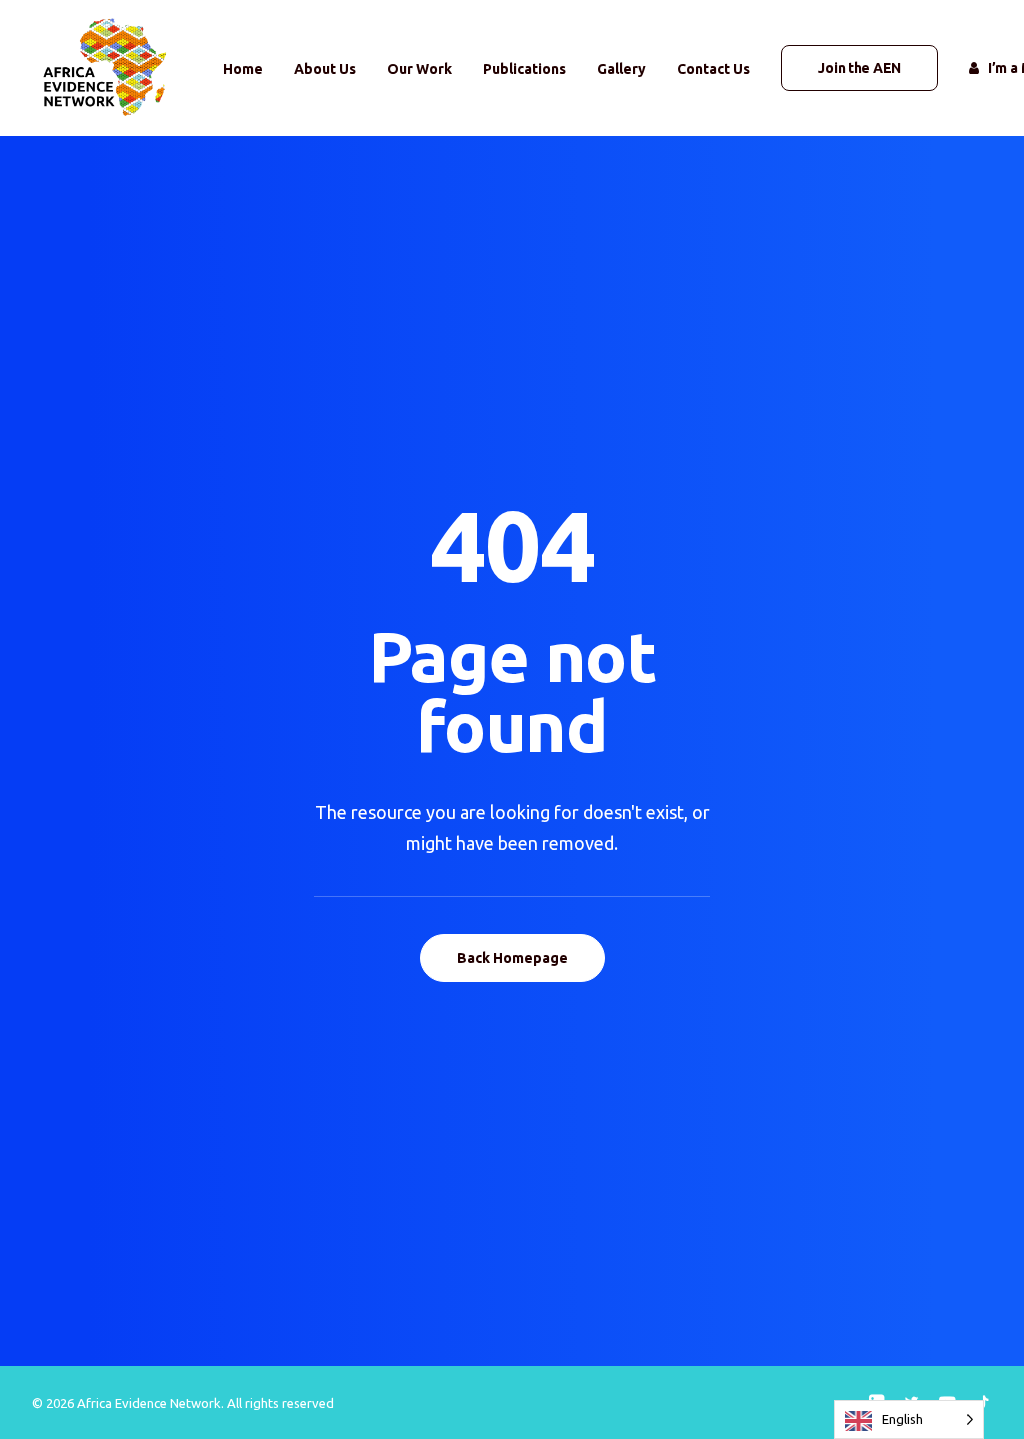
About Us (325, 69)
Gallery (621, 69)
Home (243, 69)
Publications (524, 69)
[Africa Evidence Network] (102, 68)
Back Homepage (512, 958)
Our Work (419, 69)
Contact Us (713, 69)
